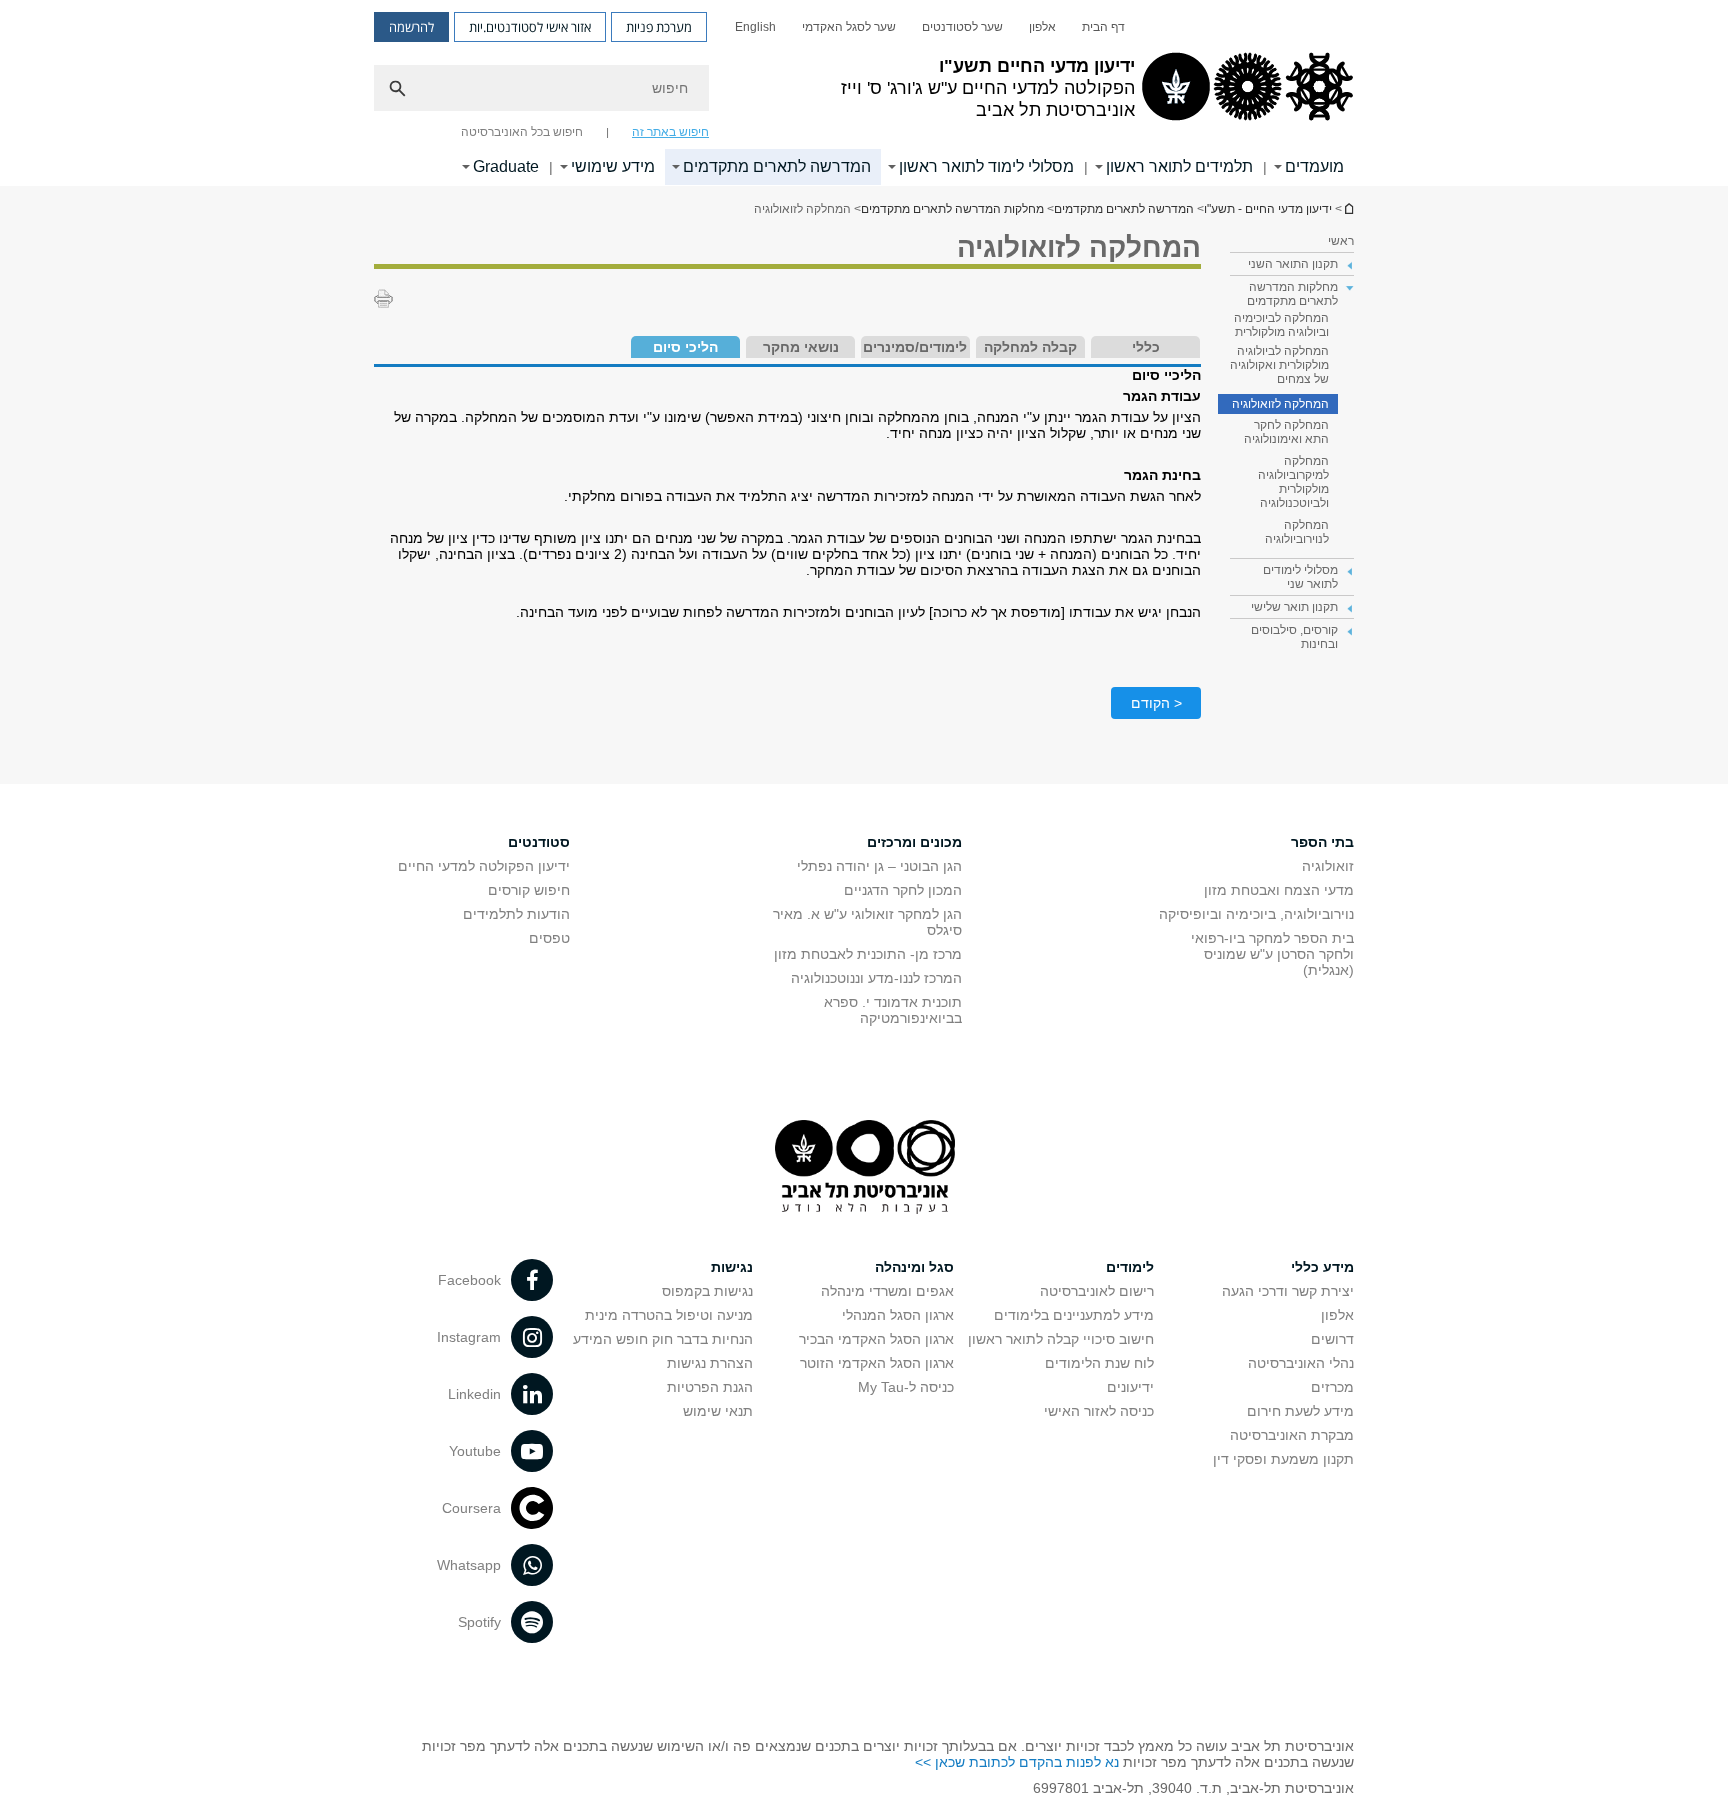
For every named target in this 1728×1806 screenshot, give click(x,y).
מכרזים (1332, 1387)
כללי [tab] (1146, 347)
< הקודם (1156, 703)
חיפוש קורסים (529, 890)
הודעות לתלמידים (516, 914)
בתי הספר (1322, 842)
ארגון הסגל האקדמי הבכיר (876, 1339)
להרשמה (411, 27)
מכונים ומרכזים (914, 842)
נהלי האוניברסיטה (1301, 1363)
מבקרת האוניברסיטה (1292, 1435)
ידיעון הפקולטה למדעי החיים (484, 866)
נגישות (732, 1267)
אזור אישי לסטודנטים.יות (530, 27)
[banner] (864, 93)
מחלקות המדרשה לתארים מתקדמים (952, 209)
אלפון (1042, 27)
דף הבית (1103, 27)
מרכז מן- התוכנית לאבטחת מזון (868, 954)
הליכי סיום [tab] (685, 347)
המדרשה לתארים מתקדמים (777, 166)
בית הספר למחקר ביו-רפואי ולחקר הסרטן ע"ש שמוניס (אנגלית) (1272, 954)
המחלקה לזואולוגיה (1280, 404)
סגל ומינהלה (914, 1267)
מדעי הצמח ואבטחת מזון (1279, 890)
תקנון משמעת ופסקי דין (1283, 1459)
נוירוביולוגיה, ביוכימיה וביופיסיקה (1256, 914)
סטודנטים (539, 842)
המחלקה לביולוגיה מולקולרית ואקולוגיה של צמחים (1279, 365)
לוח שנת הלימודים (1099, 1363)
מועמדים (1314, 166)
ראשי (1341, 241)
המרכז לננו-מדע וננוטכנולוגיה (876, 978)
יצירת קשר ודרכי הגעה (1288, 1291)
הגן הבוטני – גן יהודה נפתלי (879, 866)
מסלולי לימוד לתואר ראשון (986, 166)
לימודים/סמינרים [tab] (915, 347)
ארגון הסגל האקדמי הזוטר (877, 1363)
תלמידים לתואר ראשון (1179, 166)
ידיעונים (1130, 1387)
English (755, 27)
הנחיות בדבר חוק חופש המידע (663, 1339)
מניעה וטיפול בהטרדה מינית (669, 1315)
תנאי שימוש (718, 1411)
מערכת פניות (659, 27)
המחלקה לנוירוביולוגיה (1297, 532)
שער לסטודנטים (962, 27)
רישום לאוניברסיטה (1097, 1291)
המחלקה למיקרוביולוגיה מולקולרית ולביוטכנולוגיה (1293, 482)
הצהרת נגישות (710, 1363)
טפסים (549, 938)
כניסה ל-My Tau (906, 1387)
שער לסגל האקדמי (849, 27)
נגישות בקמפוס (707, 1291)
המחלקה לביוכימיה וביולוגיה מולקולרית (1281, 325)
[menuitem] (1103, 27)
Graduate (506, 166)
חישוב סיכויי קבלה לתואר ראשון (1061, 1339)
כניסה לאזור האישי (1099, 1411)
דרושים (1332, 1339)
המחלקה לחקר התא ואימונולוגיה (1286, 432)
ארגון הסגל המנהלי (898, 1315)
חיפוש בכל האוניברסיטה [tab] (522, 132)
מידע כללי (1322, 1267)
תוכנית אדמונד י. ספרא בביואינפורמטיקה (893, 1010)
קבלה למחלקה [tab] (1030, 347)
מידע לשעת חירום (1300, 1411)
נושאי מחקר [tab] (801, 347)
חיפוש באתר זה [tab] (670, 132)
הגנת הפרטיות (710, 1387)
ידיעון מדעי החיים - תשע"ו (1348, 208)
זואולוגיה (1328, 866)
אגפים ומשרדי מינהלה (887, 1291)
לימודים (1130, 1267)
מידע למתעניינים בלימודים (1074, 1315)
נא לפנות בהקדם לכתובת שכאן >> (1017, 1762)
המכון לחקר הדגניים (903, 890)
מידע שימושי (613, 166)
